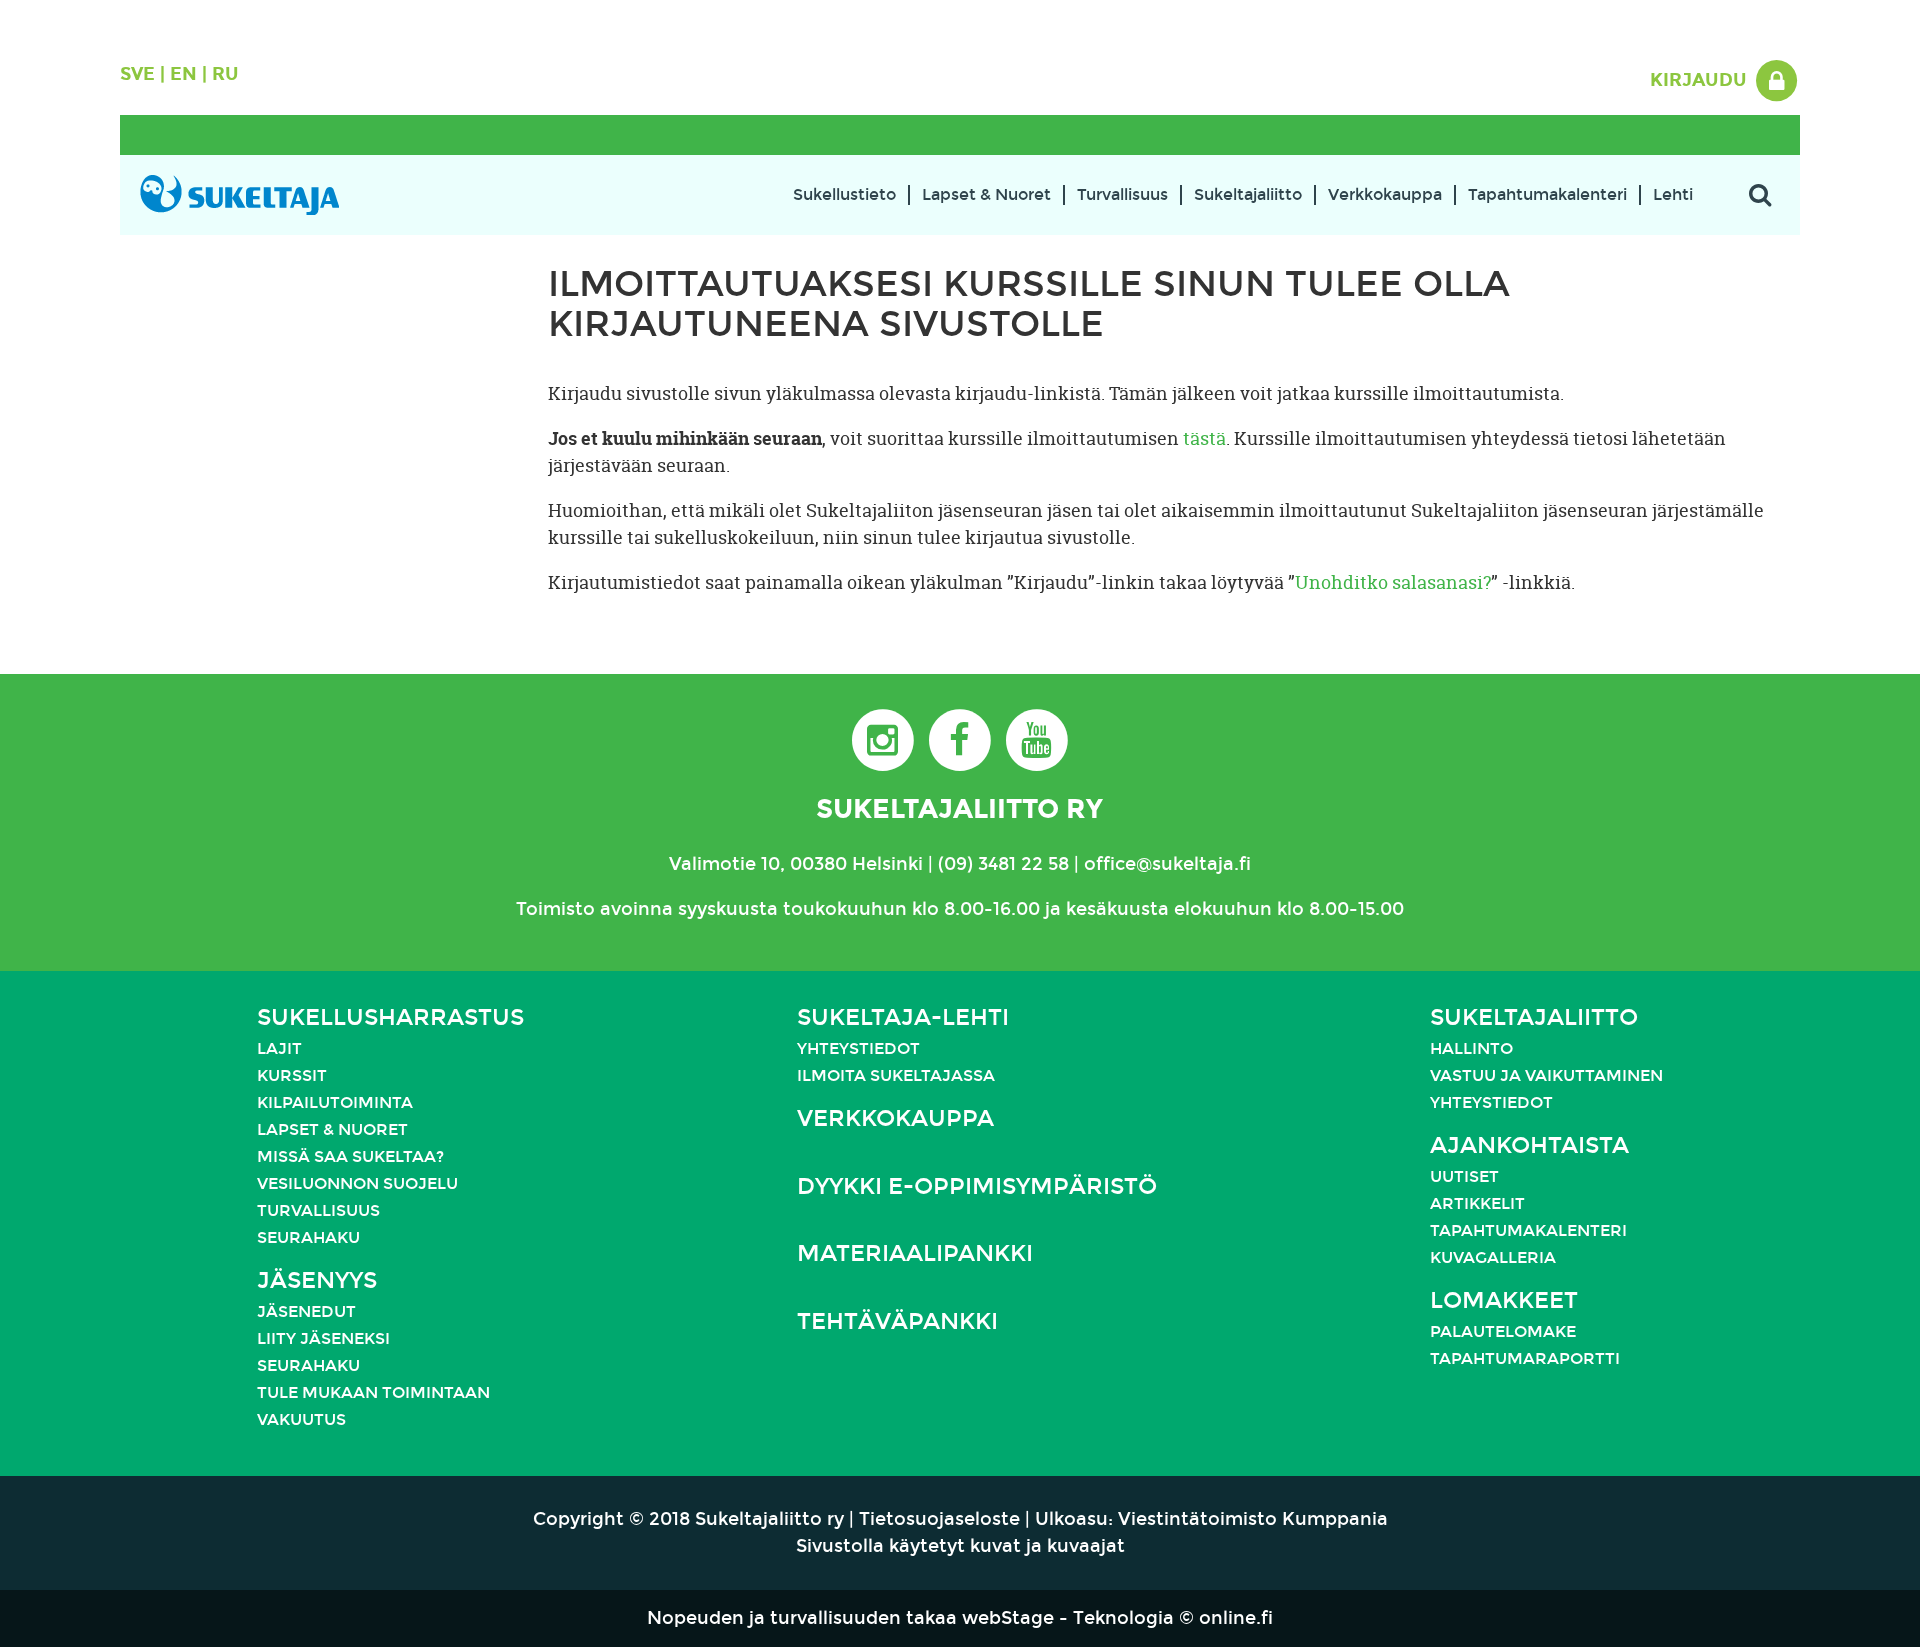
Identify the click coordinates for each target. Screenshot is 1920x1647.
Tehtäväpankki (897, 1321)
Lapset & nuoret (332, 1129)
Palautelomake (1503, 1331)
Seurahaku (308, 1237)
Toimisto (555, 909)
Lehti (1673, 194)
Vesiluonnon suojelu (357, 1183)
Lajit (279, 1048)
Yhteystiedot (858, 1048)
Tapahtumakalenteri (1547, 194)
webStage (1008, 1618)
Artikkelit (1477, 1203)
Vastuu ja (1477, 1075)
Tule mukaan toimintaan (373, 1392)
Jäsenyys (317, 1280)
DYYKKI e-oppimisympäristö (977, 1186)
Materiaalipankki (915, 1253)
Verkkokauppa (1385, 194)
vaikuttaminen (1594, 1075)
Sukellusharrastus (390, 1017)
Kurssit (292, 1075)
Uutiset (1464, 1176)
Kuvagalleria (1493, 1257)
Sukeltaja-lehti (903, 1017)
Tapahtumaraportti (1525, 1358)
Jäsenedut (306, 1311)
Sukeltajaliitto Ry (959, 808)
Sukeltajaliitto (1248, 194)
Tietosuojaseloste (939, 1519)
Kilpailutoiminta (335, 1102)
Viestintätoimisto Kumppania (1253, 1519)
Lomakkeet (1504, 1300)
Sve (137, 74)
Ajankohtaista (1529, 1145)
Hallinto (1471, 1048)
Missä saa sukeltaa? (350, 1156)
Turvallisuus (1122, 194)
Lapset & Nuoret (986, 194)
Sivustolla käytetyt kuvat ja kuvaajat (960, 1546)
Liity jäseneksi (323, 1338)
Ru (225, 74)
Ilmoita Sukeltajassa (896, 1075)
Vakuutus (301, 1419)
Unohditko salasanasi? (1393, 582)
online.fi (1236, 1618)
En (183, 74)
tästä (1204, 438)
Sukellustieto (844, 194)
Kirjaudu (1701, 80)
